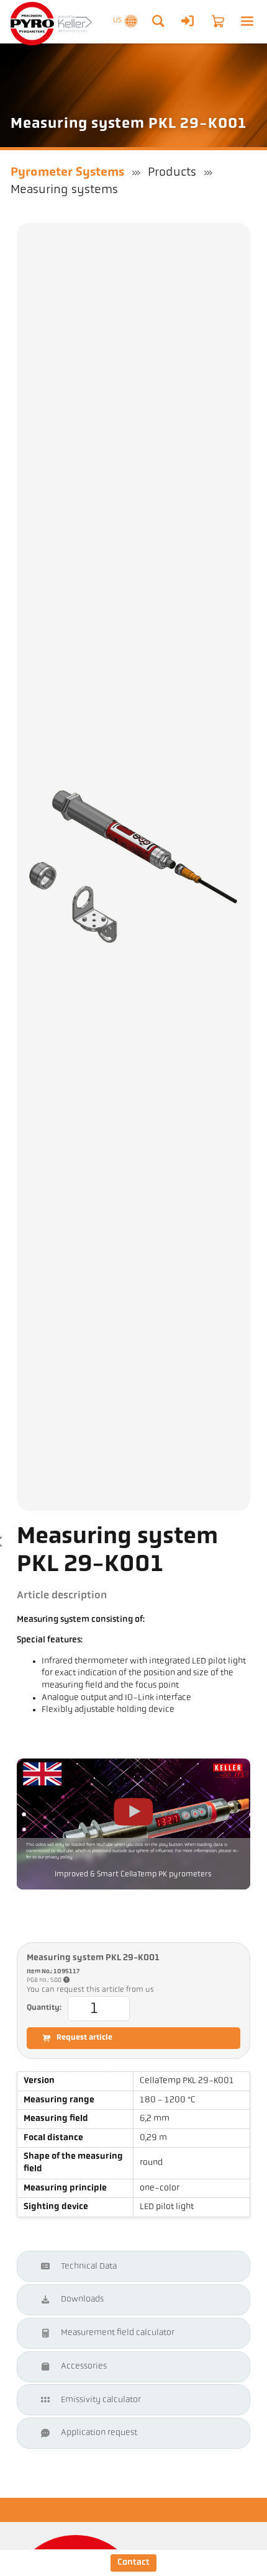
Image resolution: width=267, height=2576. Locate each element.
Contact (133, 2563)
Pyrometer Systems (67, 173)
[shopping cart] (218, 21)
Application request (99, 2433)
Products (172, 173)
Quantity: (44, 2008)
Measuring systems (64, 190)
